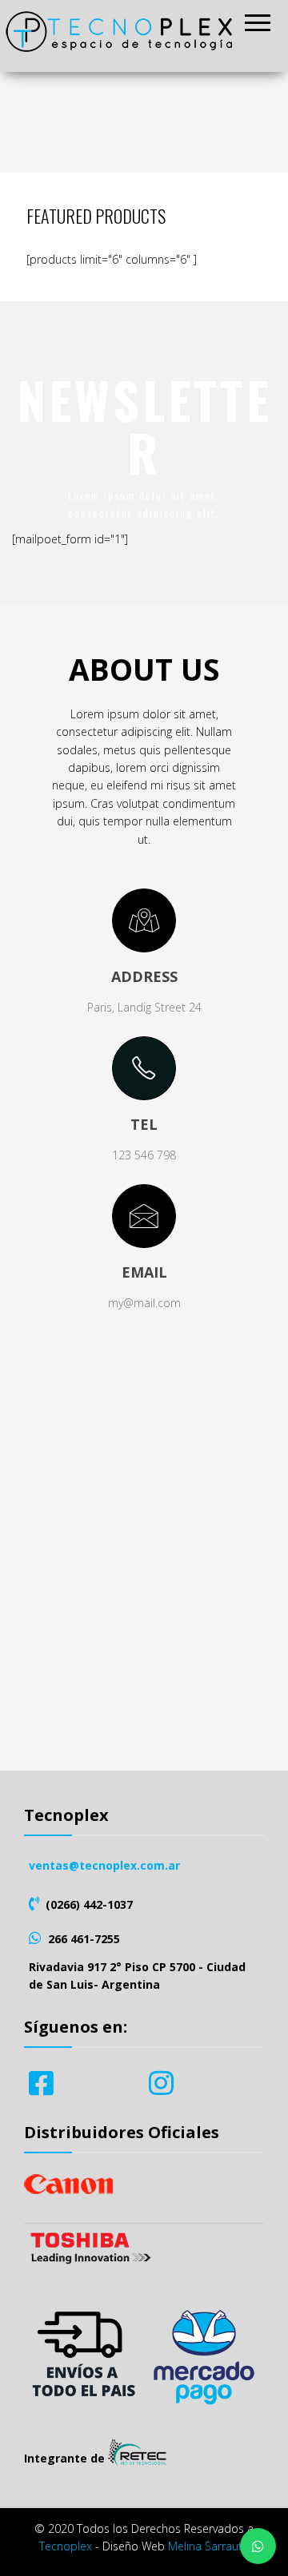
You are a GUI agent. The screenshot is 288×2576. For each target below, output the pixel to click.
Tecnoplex (66, 2546)
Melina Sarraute (208, 2546)
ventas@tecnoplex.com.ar (104, 1865)
